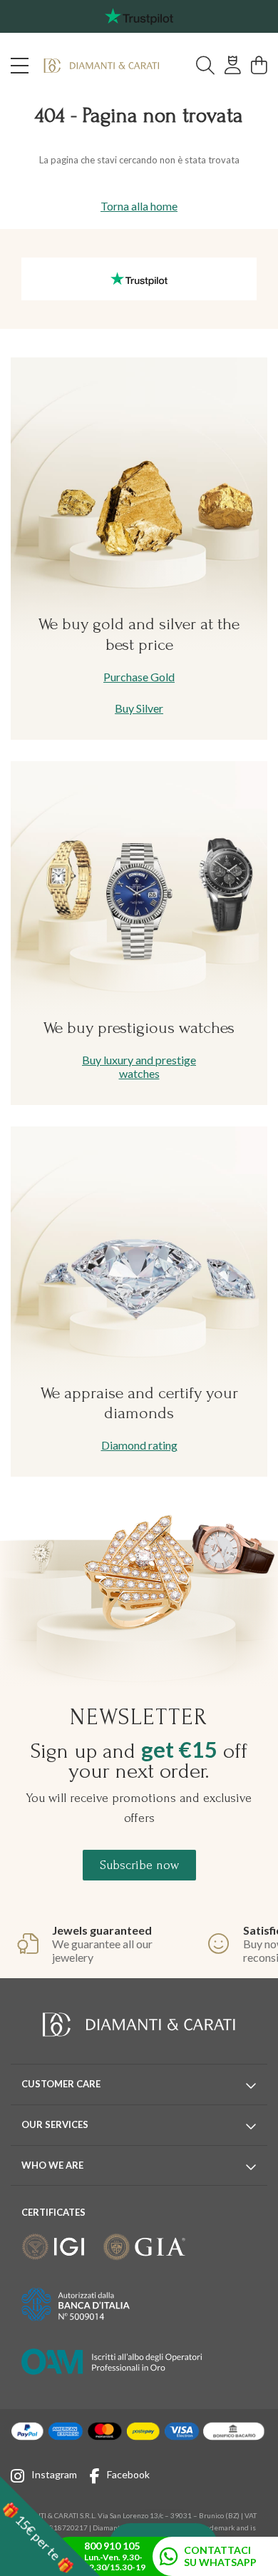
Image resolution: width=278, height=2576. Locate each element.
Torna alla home (139, 206)
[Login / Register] (233, 66)
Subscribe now (139, 1865)
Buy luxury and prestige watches (139, 1066)
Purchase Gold (139, 677)
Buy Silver (139, 708)
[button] (50, 2526)
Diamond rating (139, 1445)
